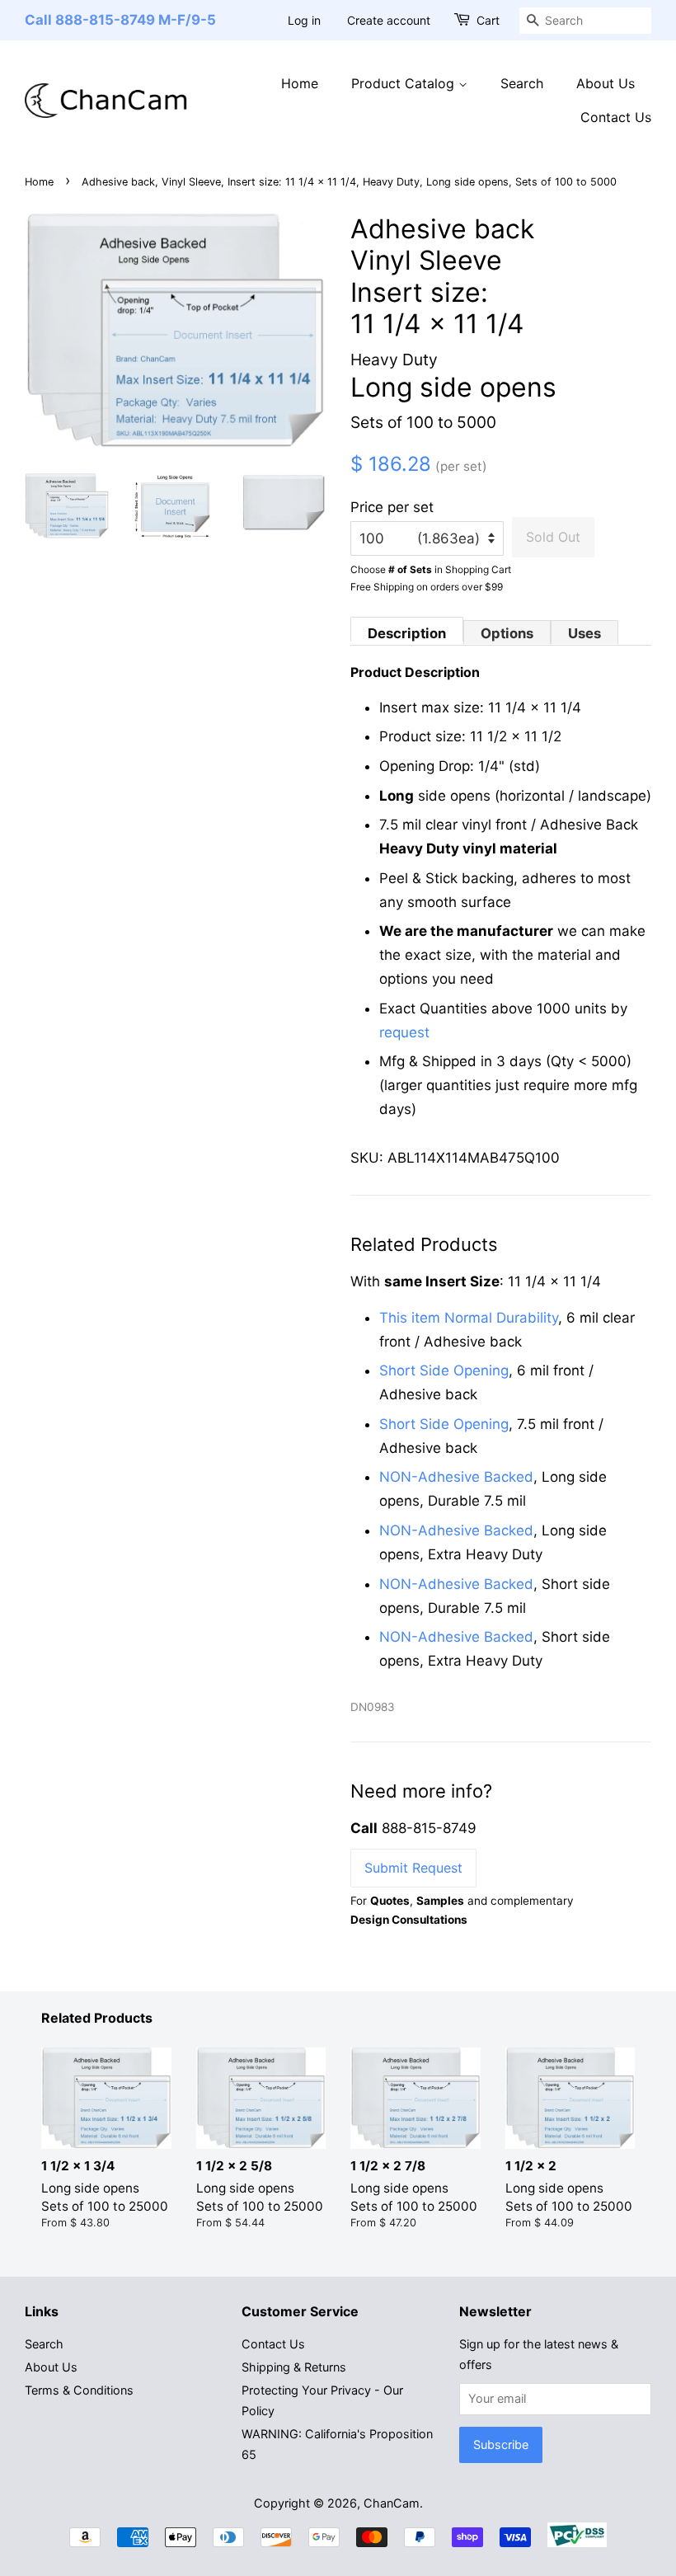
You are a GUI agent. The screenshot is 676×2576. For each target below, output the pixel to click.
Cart (488, 20)
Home (300, 83)
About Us (606, 83)
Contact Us (616, 117)
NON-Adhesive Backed (456, 1477)
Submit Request (413, 1868)
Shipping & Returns (294, 2367)
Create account (389, 20)
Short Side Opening (444, 1370)
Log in (304, 20)
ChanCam (392, 2503)
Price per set (392, 507)
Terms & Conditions (79, 2390)
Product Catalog (405, 83)
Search (522, 83)
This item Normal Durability (469, 1318)
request (404, 1032)
